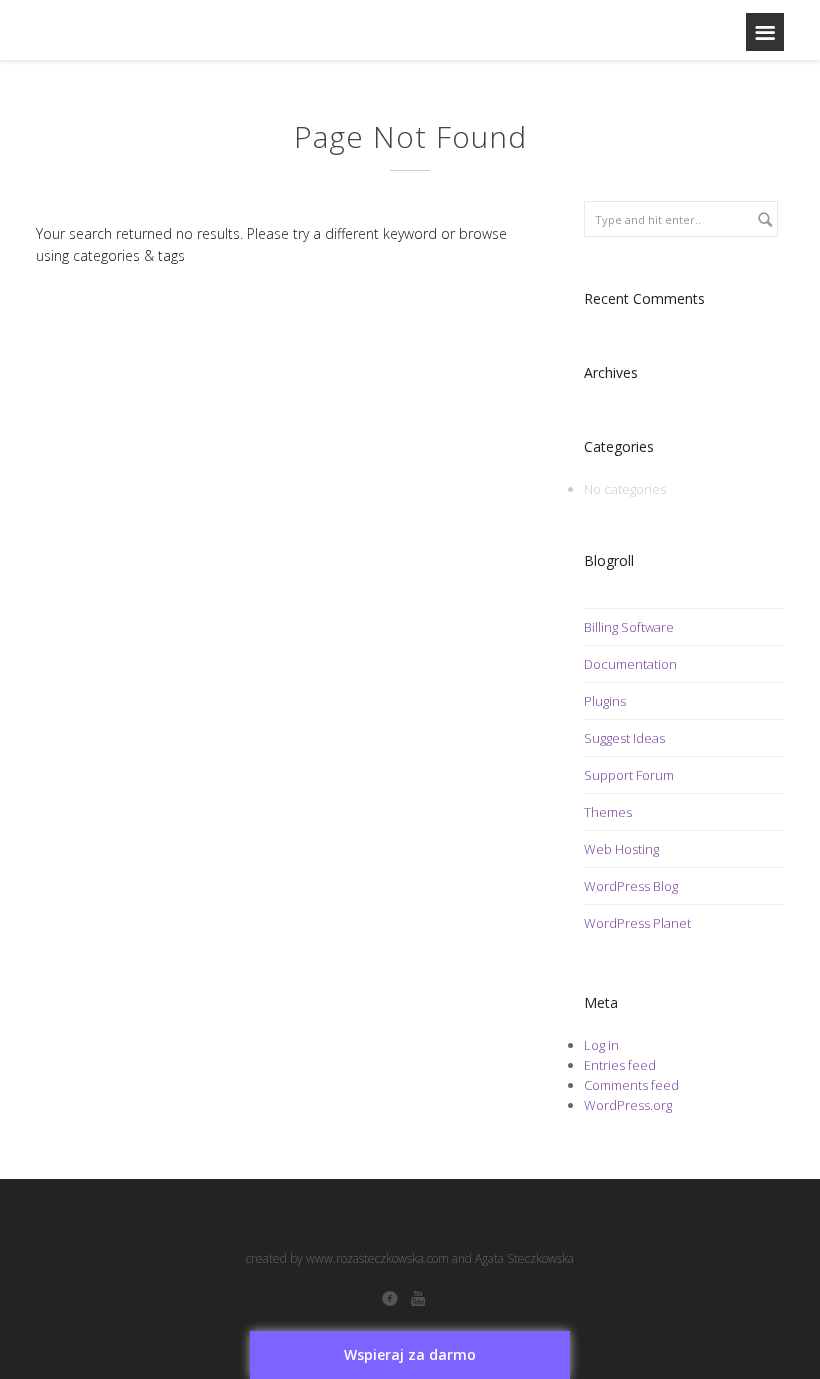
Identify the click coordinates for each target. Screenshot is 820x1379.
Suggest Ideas (624, 738)
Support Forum (629, 775)
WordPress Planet (637, 923)
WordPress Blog (631, 886)
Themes (608, 812)
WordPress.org (628, 1105)
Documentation (630, 664)
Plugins (605, 701)
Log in (601, 1045)
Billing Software (629, 627)
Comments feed (631, 1085)
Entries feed (620, 1065)
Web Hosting (621, 849)
